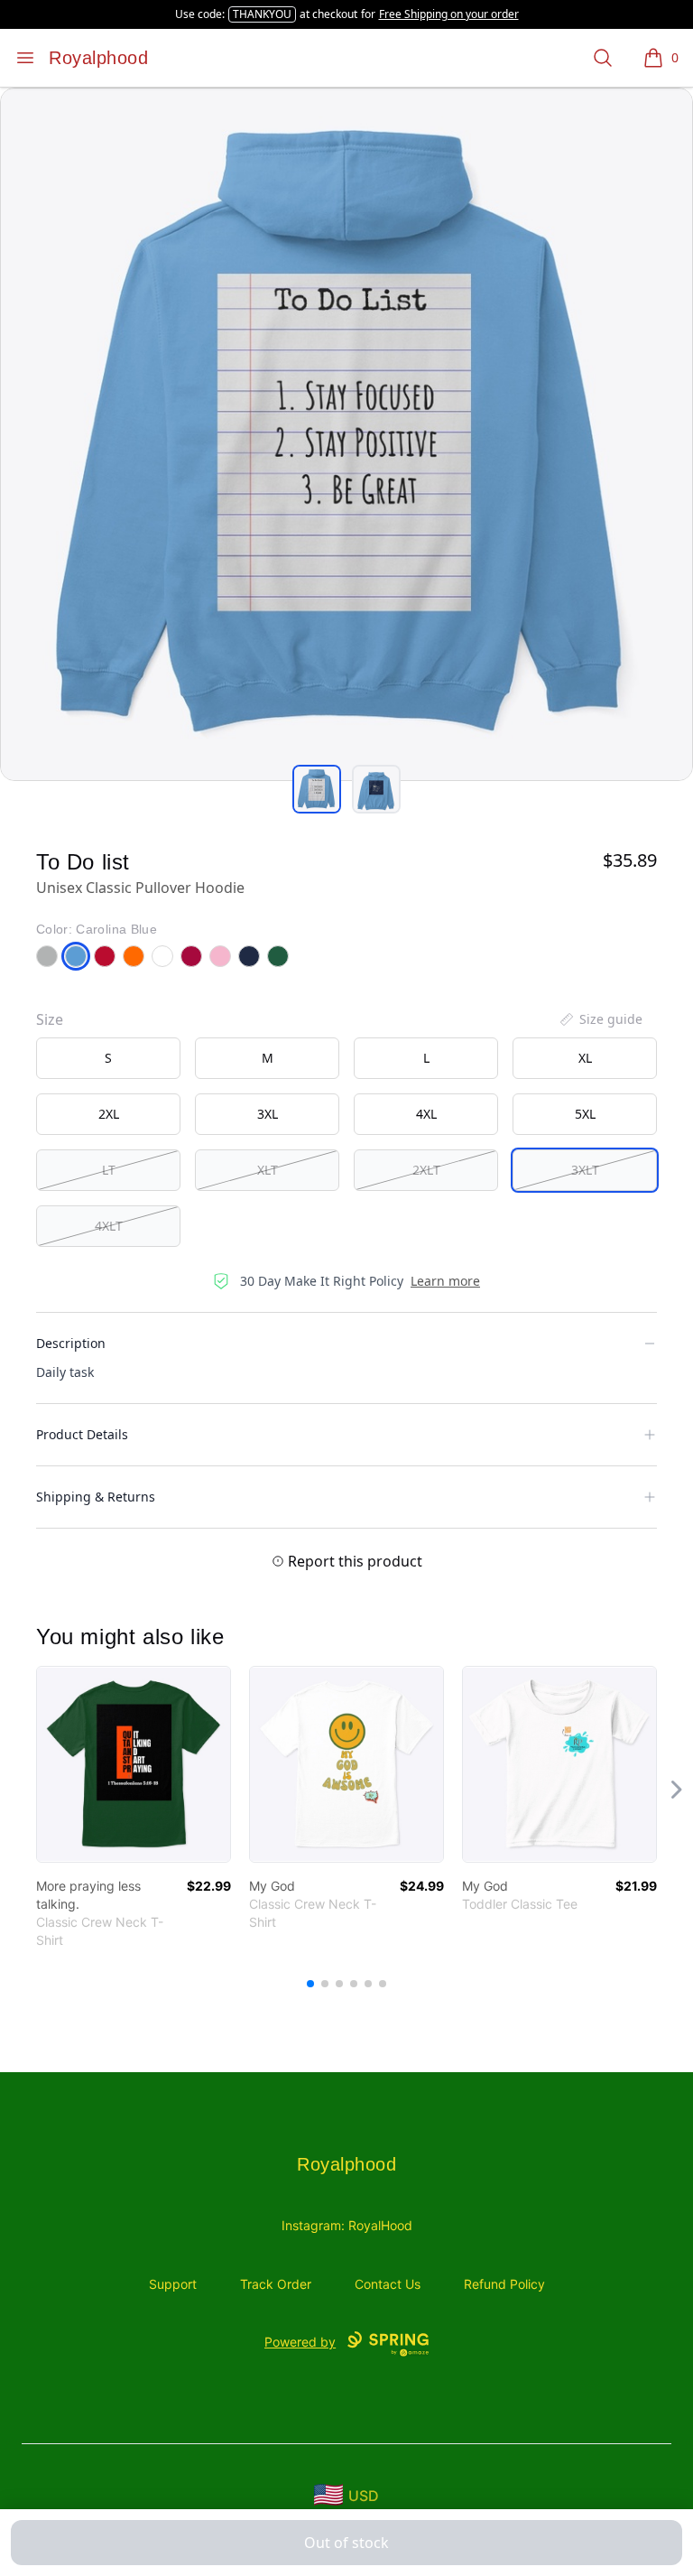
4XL (426, 1114)
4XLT (109, 1226)
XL (585, 1058)
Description (71, 1343)
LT (109, 1170)
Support (173, 2284)
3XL (268, 1114)
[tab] (317, 789)
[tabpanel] (346, 434)
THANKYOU (262, 14)
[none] (600, 1019)
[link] (134, 1764)
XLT (268, 1170)
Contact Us (388, 2284)
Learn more (445, 1281)
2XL (109, 1114)
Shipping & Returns (96, 1497)
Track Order (276, 2284)
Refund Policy (504, 2284)
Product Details (82, 1434)
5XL (585, 1114)
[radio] (108, 1058)
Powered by (300, 2342)
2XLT (426, 1170)
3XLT (585, 1170)
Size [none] (50, 1019)
